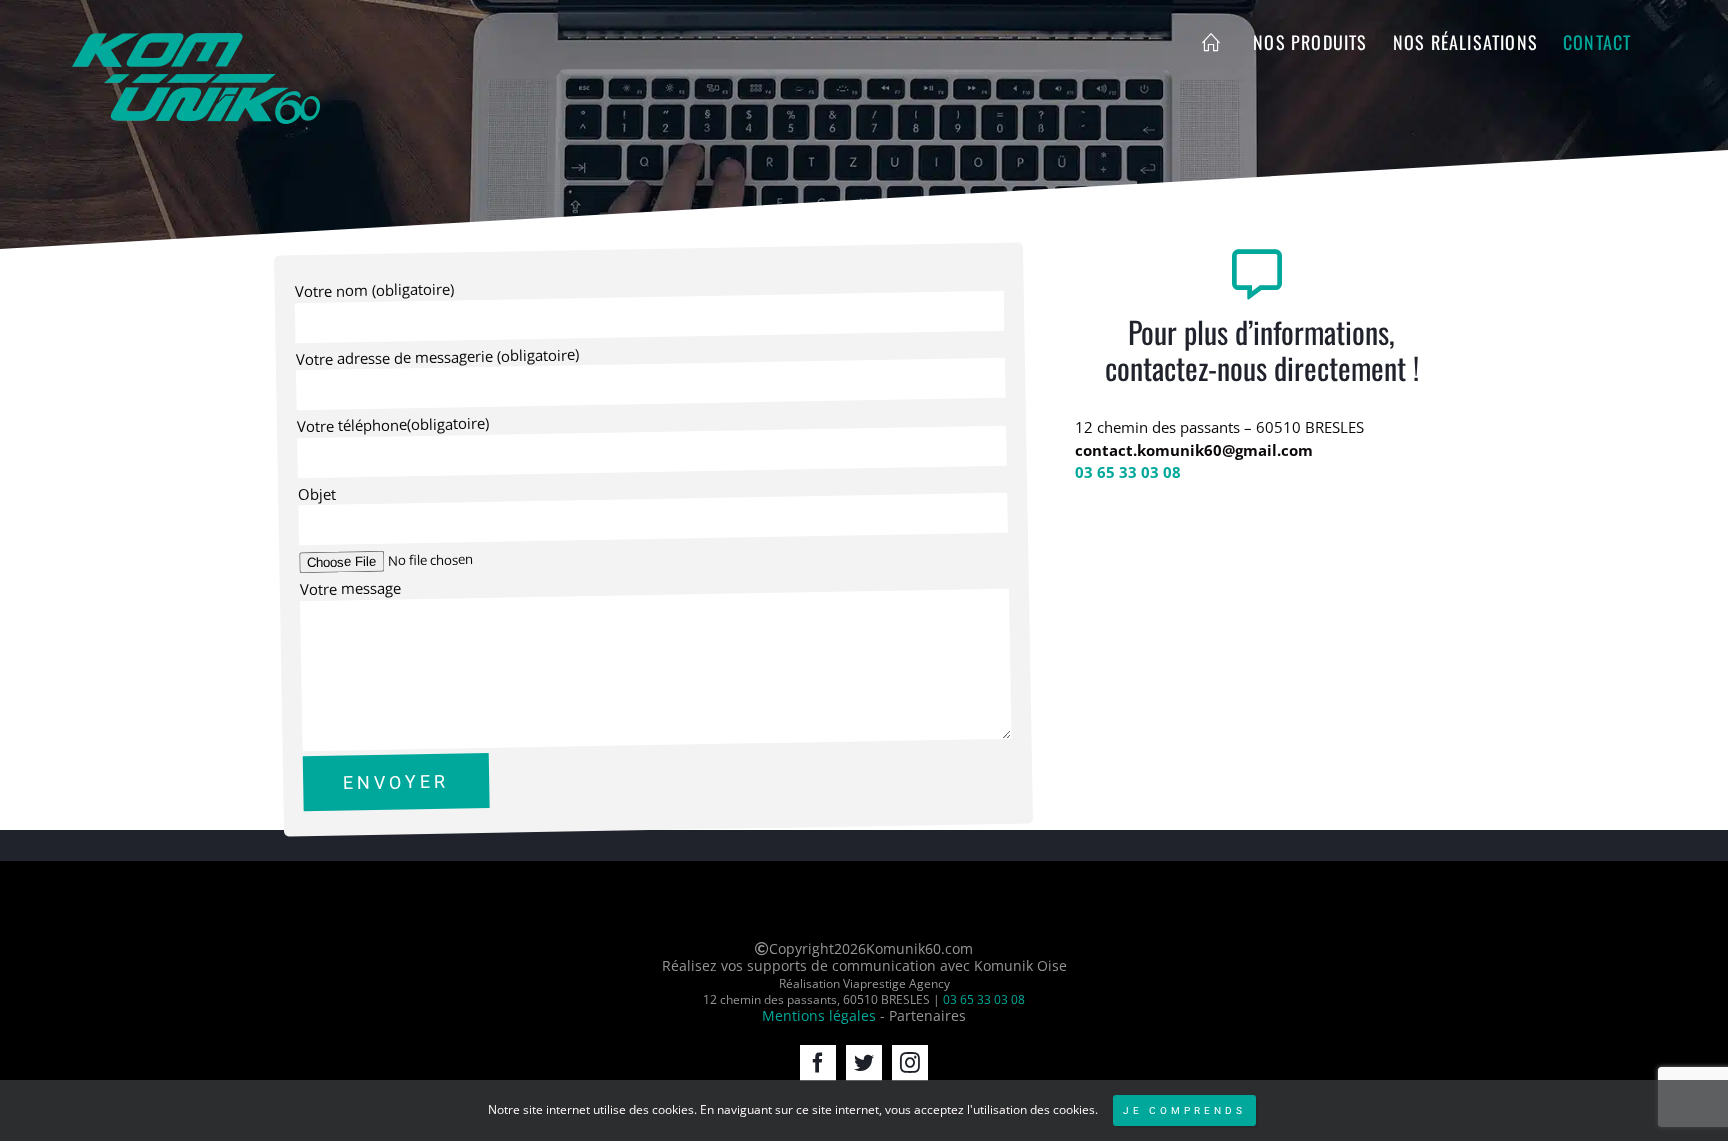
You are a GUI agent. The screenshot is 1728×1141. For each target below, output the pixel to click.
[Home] (1215, 42)
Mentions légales (819, 1015)
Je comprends (1184, 1110)
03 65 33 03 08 (1128, 472)
